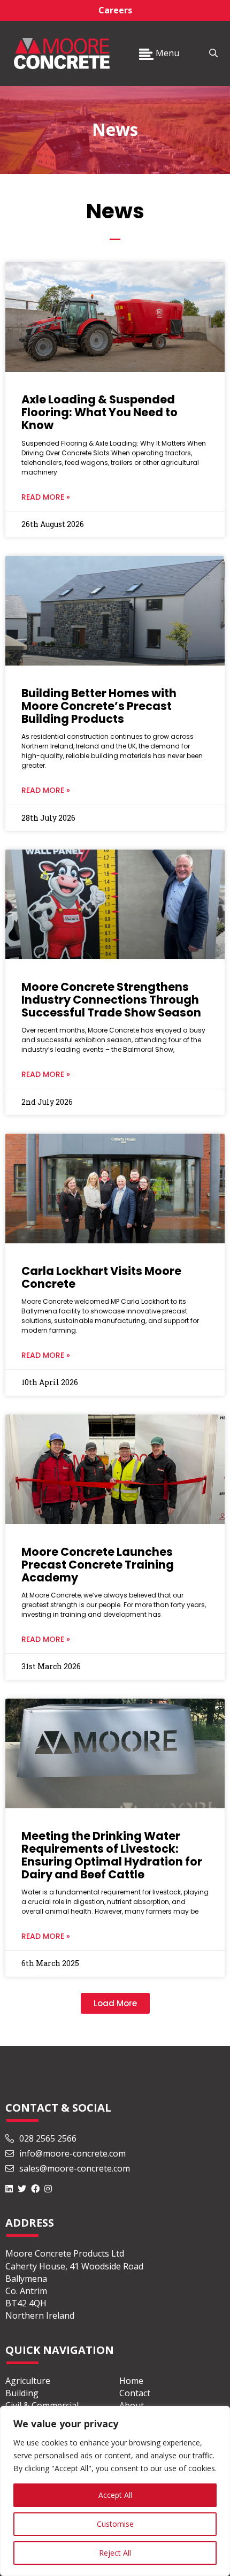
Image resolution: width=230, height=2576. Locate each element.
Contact (135, 2393)
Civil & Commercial (42, 2405)
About (132, 2405)
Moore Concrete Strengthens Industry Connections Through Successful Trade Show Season (111, 1000)
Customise (115, 2524)
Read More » (46, 497)
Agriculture (28, 2381)
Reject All (115, 2553)
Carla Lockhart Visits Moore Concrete (101, 1277)
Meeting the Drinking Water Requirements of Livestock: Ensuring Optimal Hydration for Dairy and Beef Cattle (112, 1855)
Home (131, 2381)
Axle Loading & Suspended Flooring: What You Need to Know (99, 412)
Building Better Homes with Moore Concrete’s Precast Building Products (99, 706)
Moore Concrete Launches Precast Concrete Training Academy (98, 1565)
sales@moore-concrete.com (74, 2168)
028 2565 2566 (48, 2138)
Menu (166, 53)
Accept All (115, 2495)
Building (22, 2393)
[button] (115, 2003)
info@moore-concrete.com (71, 2153)
